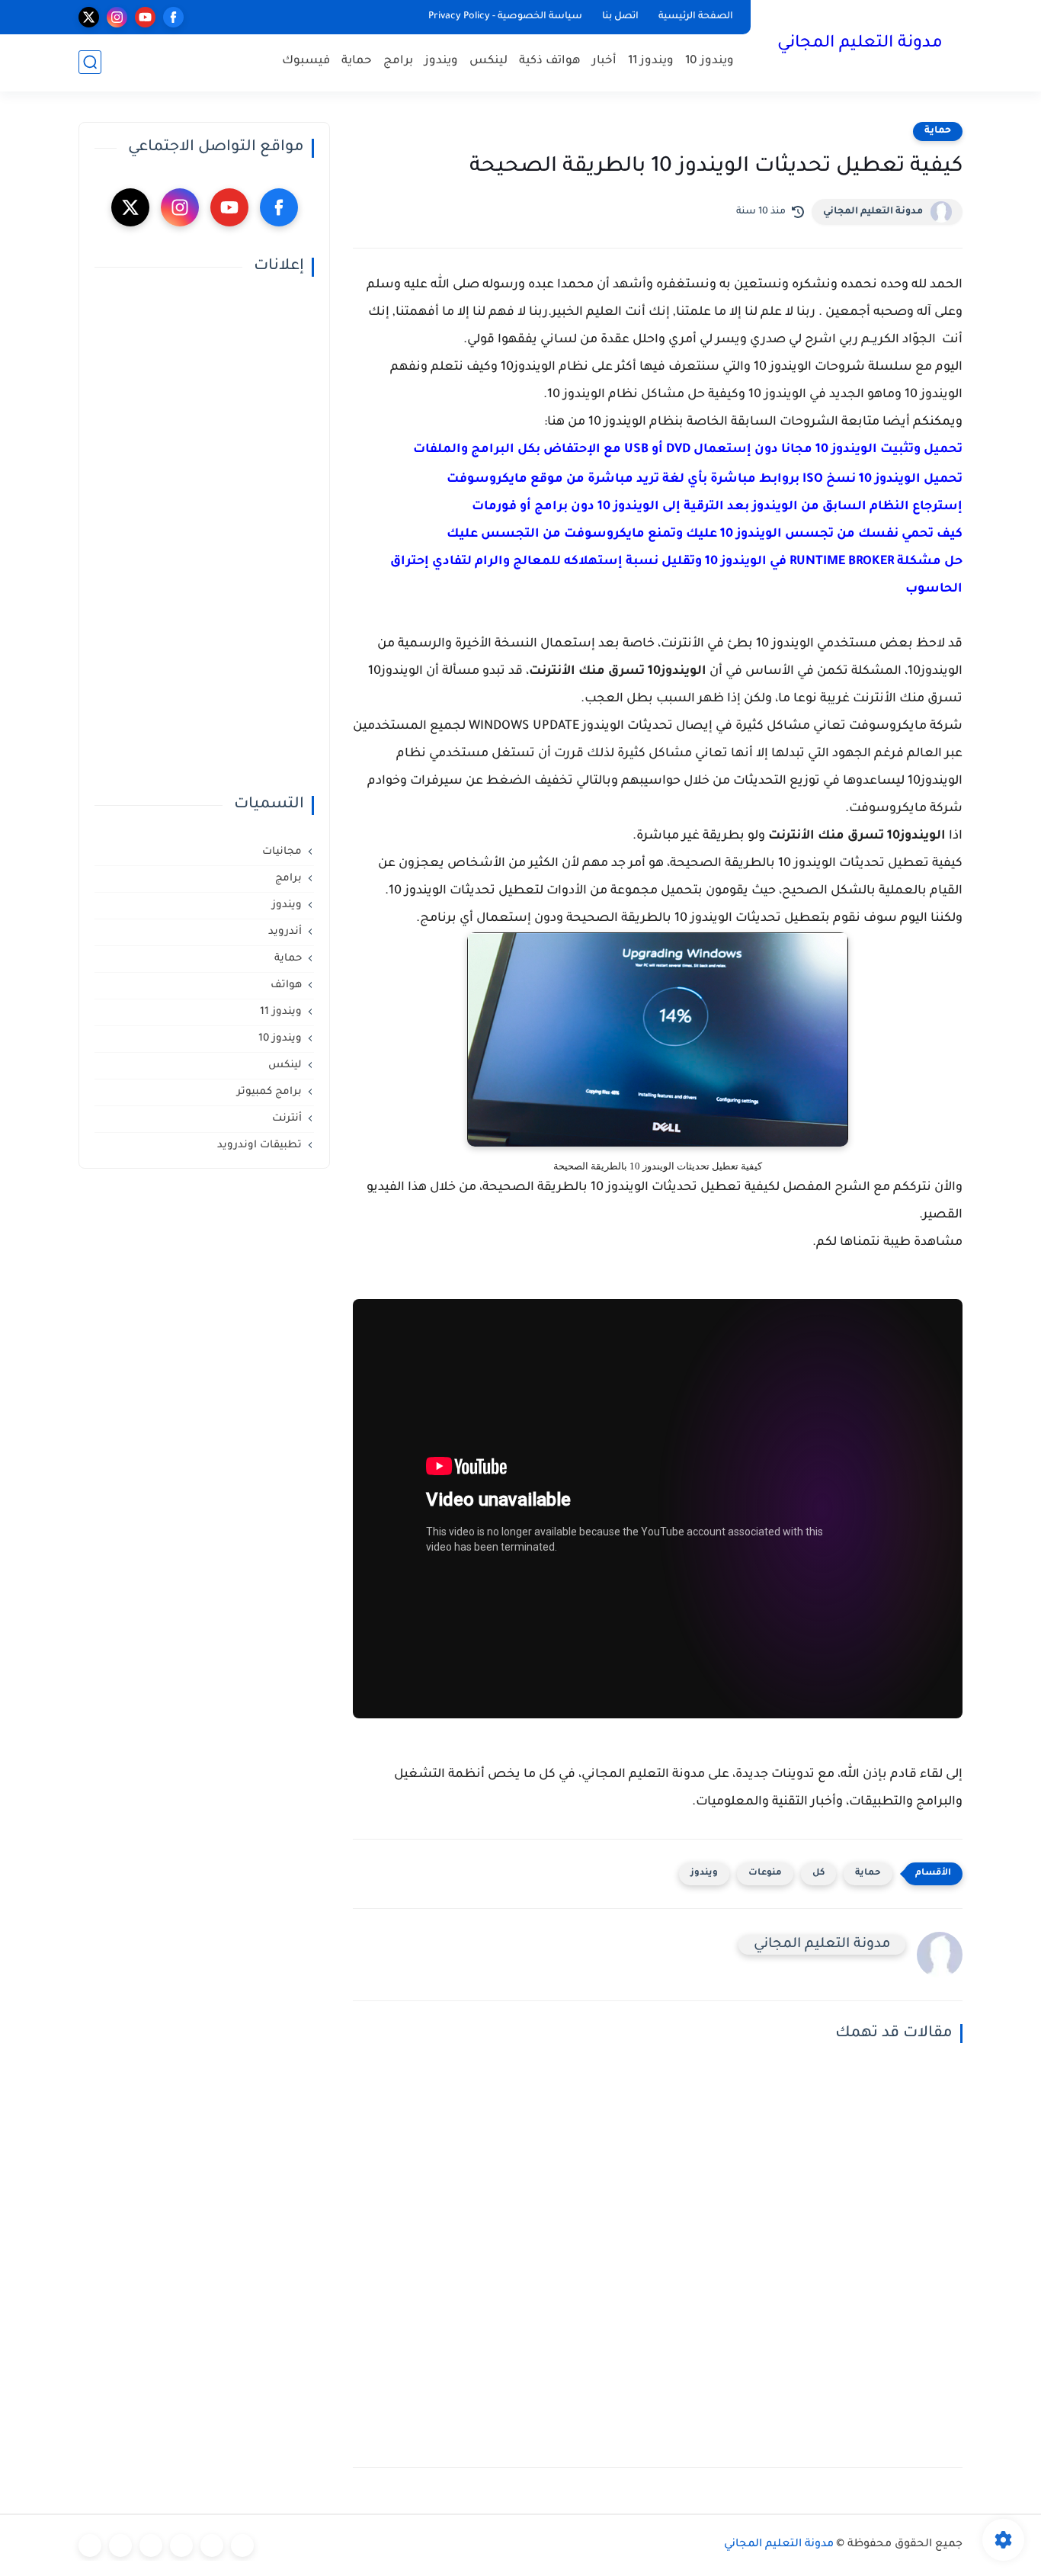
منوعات (765, 1873)
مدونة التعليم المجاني (860, 44)
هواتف (286, 985)
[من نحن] (151, 2546)
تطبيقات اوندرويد (259, 1145)
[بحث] (90, 62)
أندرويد (285, 932)
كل (818, 1873)
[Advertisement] (204, 536)
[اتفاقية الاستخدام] (181, 2546)
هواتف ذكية (550, 61)
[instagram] (117, 17)
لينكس (488, 61)
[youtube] (145, 17)
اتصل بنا (620, 17)
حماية (357, 61)
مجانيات (282, 852)
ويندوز (441, 61)
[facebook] (173, 17)
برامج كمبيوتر (269, 1092)
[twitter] (89, 17)
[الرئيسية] (242, 2546)
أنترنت (287, 1119)
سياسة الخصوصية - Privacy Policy (505, 17)
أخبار (604, 61)
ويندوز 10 (709, 61)
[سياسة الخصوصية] (212, 2546)
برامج (398, 61)
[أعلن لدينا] (120, 2546)
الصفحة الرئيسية (696, 17)
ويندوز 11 (651, 61)
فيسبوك (306, 61)
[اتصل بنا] (90, 2546)
